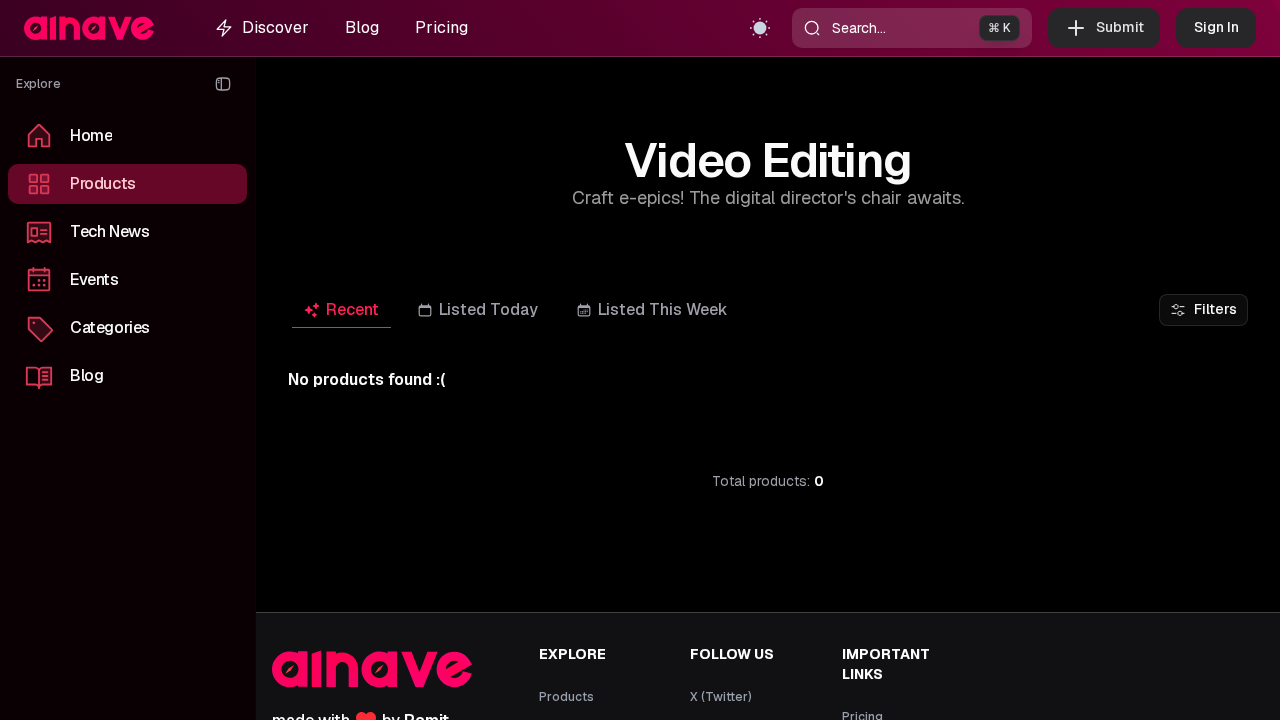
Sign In (1216, 27)
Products (566, 697)
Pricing (441, 27)
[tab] (341, 310)
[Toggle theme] (760, 28)
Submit (1120, 27)
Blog (362, 27)
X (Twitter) (721, 697)
